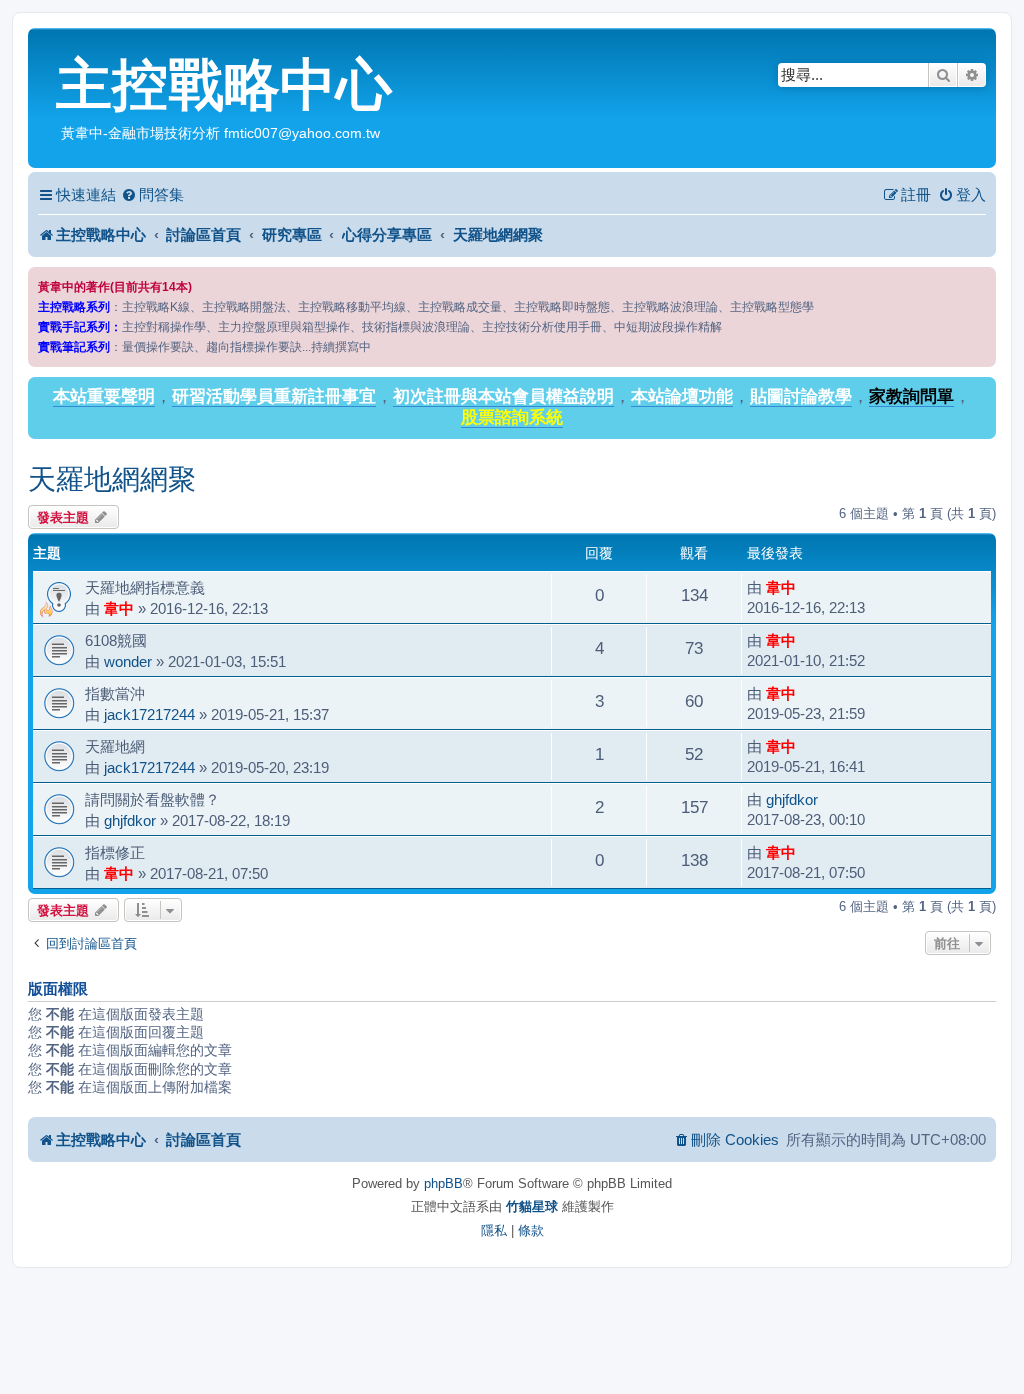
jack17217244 (149, 714)
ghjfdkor (130, 820)
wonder (128, 661)
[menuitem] (152, 195)
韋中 (119, 608)
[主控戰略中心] (44, 46)
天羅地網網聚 (112, 479)
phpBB (443, 1183)
